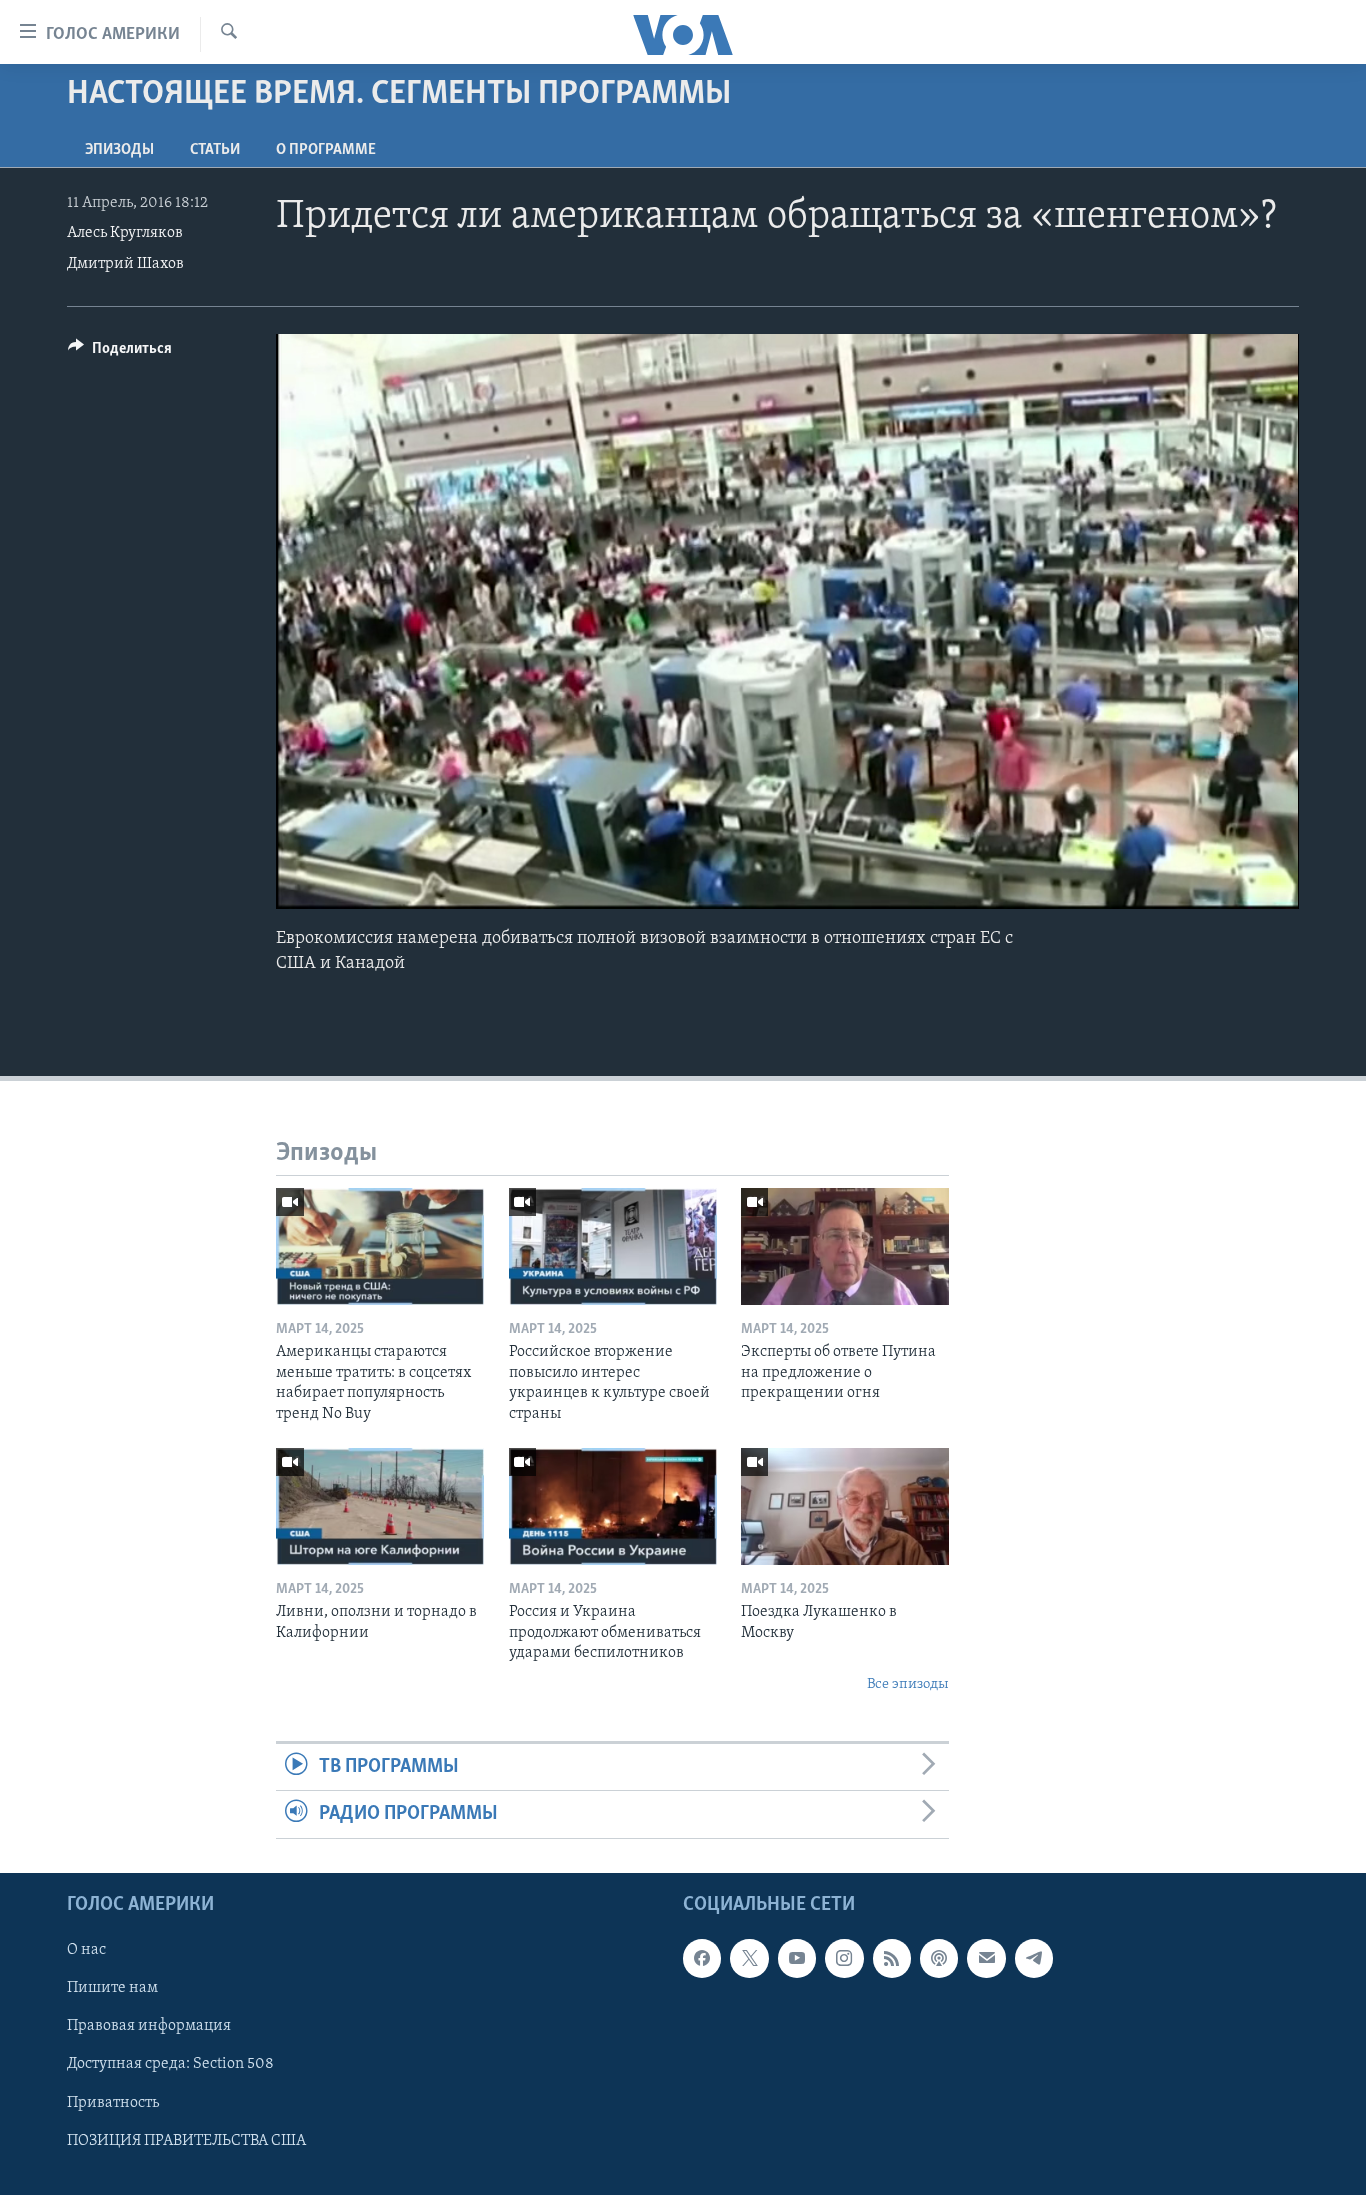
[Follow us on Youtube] (797, 1958)
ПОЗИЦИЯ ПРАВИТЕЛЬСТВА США (186, 2140)
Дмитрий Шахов (125, 264)
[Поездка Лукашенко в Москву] (845, 1506)
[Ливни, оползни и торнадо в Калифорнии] (380, 1506)
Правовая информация (149, 2026)
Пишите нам (112, 1988)
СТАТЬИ (215, 150)
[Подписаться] (986, 1958)
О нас (86, 1950)
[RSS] (892, 1958)
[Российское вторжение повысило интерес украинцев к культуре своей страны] (613, 1246)
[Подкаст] (939, 1958)
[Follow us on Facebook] (702, 1958)
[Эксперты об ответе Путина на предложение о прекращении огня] (845, 1246)
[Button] (120, 353)
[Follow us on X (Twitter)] (749, 1958)
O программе (326, 150)
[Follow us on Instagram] (844, 1958)
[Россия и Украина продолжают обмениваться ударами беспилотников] (613, 1506)
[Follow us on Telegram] (1034, 1958)
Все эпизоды (908, 1684)
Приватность (113, 2102)
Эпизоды (119, 150)
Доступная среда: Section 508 (170, 2064)
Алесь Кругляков (125, 233)
